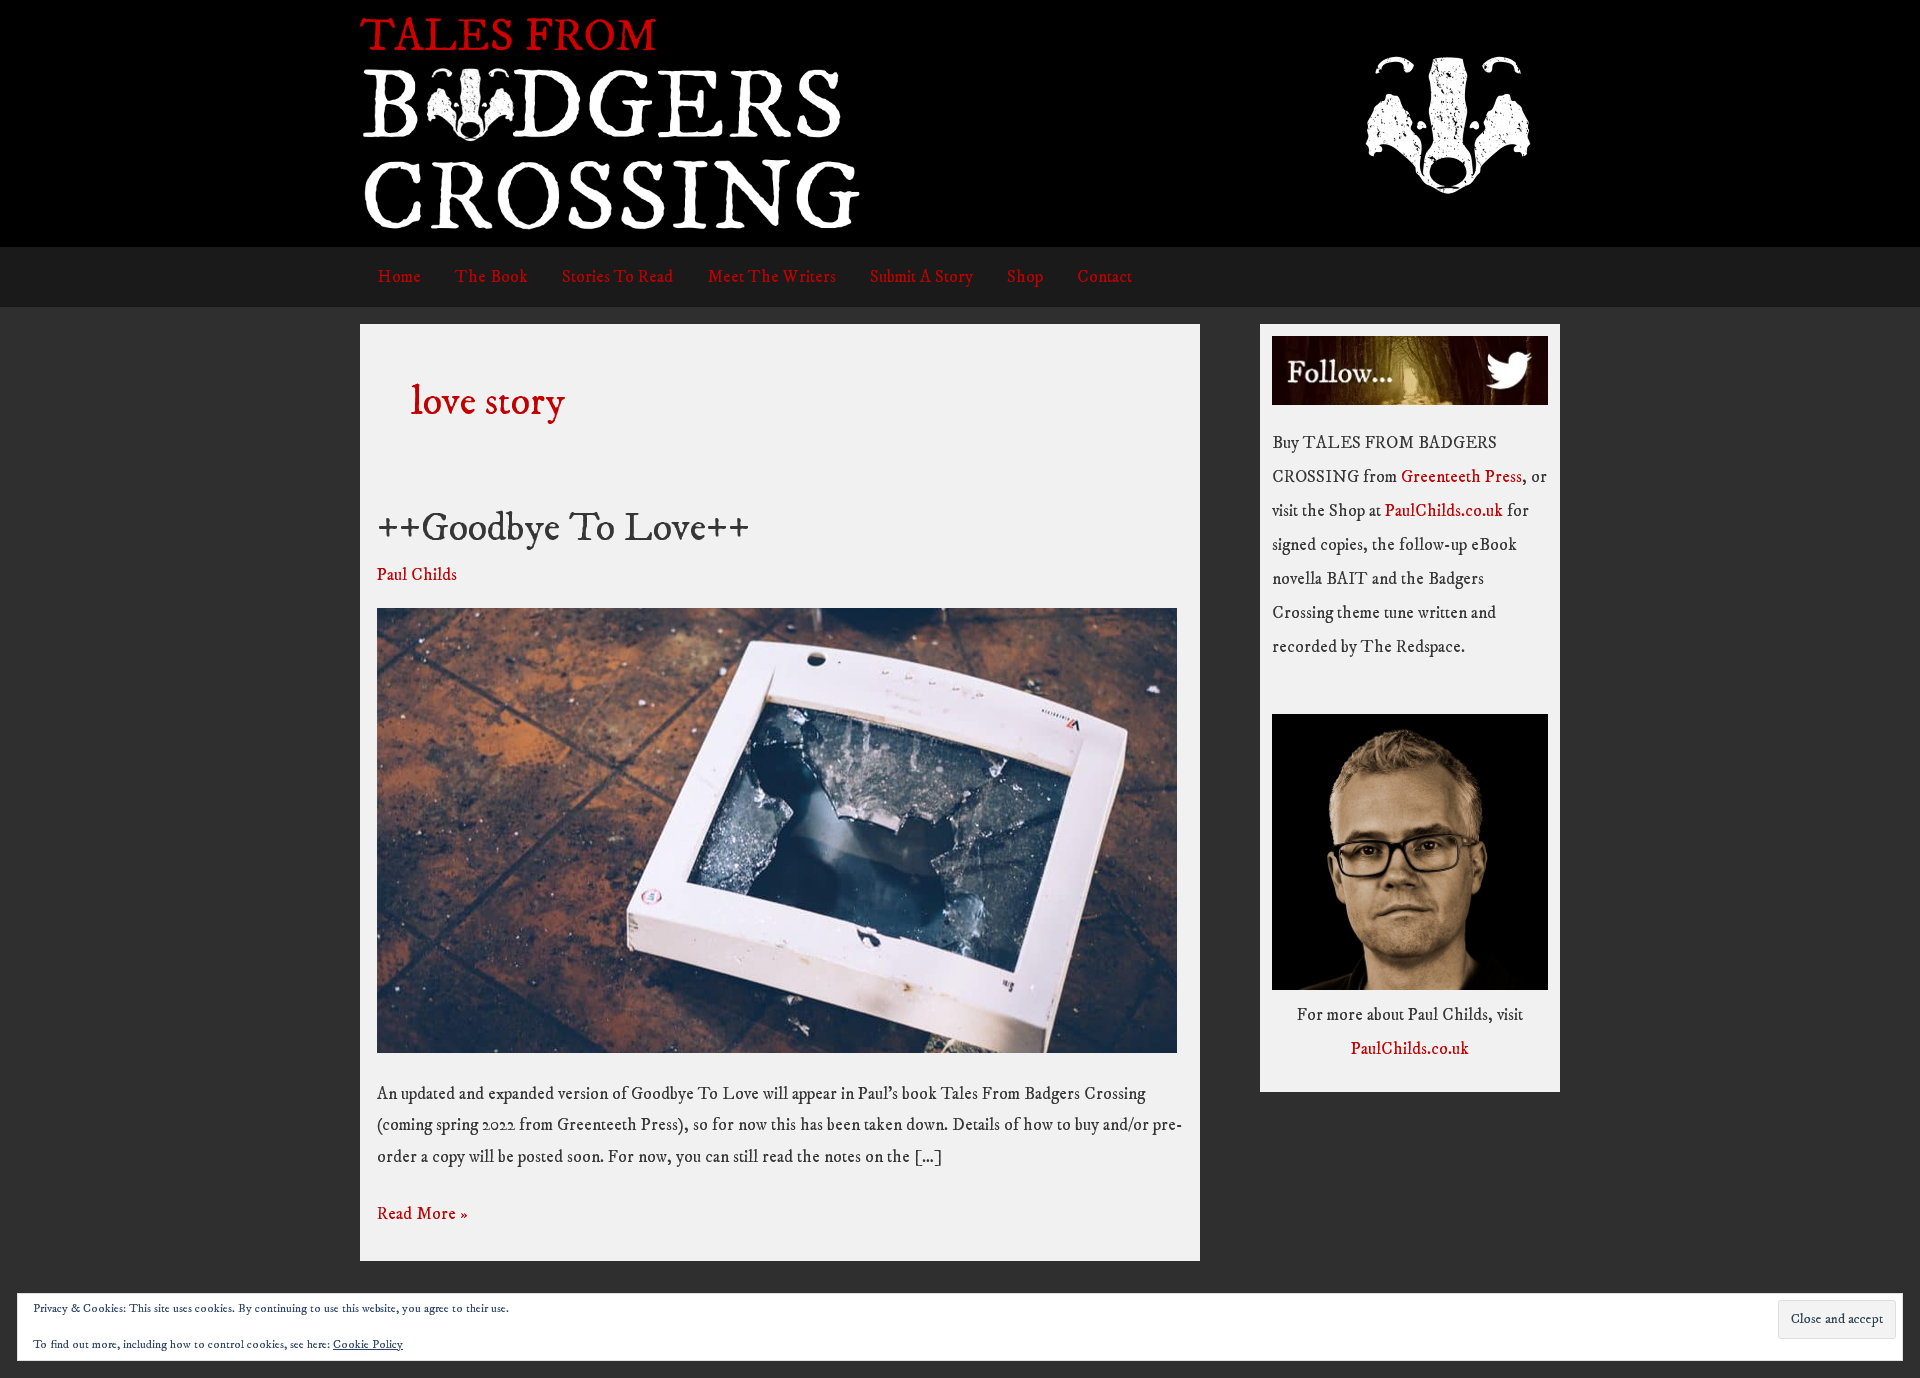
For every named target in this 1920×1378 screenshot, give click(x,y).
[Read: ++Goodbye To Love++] (777, 830)
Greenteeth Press (1461, 477)
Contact (1104, 277)
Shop (1025, 277)
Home (399, 277)
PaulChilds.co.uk (1444, 511)
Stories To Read (617, 277)
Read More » (422, 1216)
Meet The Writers (771, 277)
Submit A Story (921, 277)
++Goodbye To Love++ (563, 529)
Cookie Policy (368, 1344)
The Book (491, 277)
